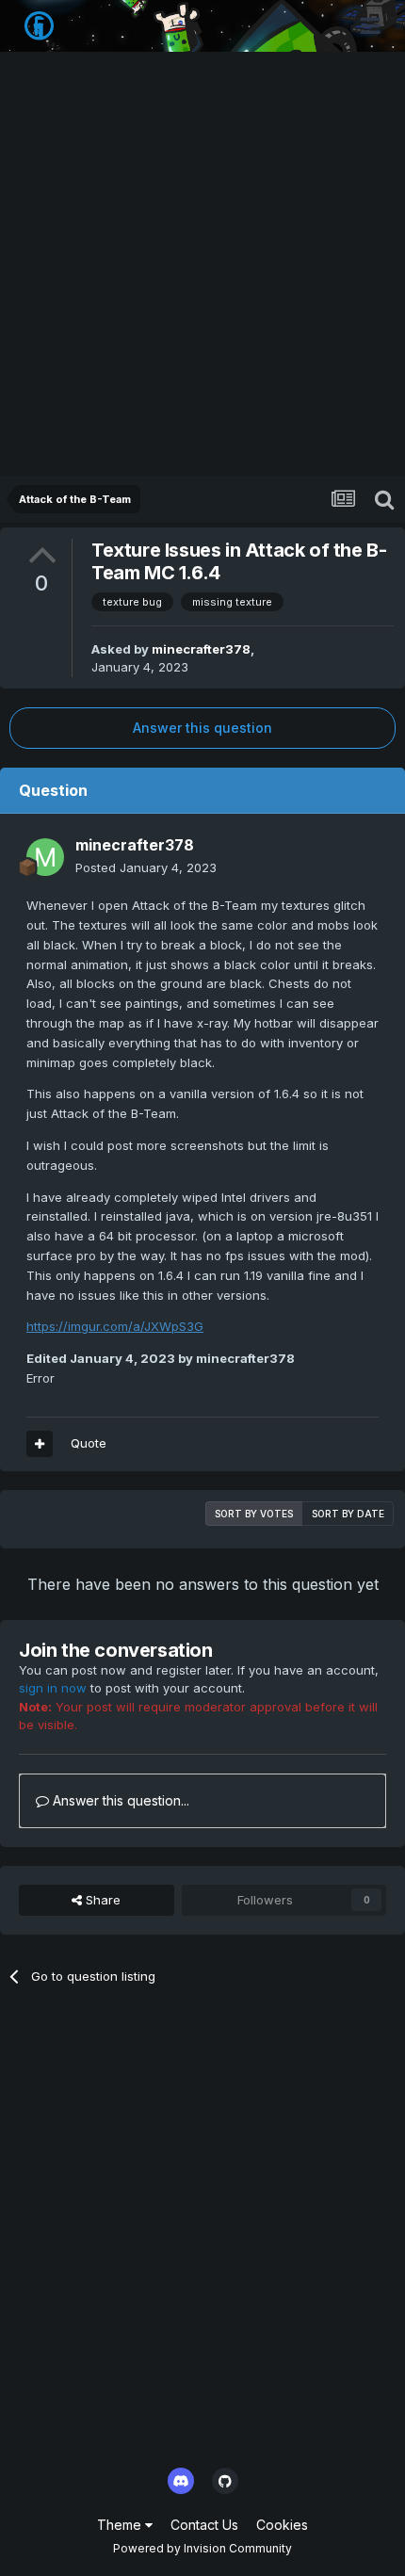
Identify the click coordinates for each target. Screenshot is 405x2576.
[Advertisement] (202, 264)
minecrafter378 (201, 649)
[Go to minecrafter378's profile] (45, 857)
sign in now (53, 1688)
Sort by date (348, 1514)
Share (101, 1900)
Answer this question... (119, 1800)
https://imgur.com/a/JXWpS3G (115, 1326)
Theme (121, 2525)
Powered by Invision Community (202, 2548)
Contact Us (204, 2525)
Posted (146, 867)
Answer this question (202, 728)
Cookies (282, 2525)
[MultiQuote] (40, 1444)
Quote (89, 1443)
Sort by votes (254, 1514)
